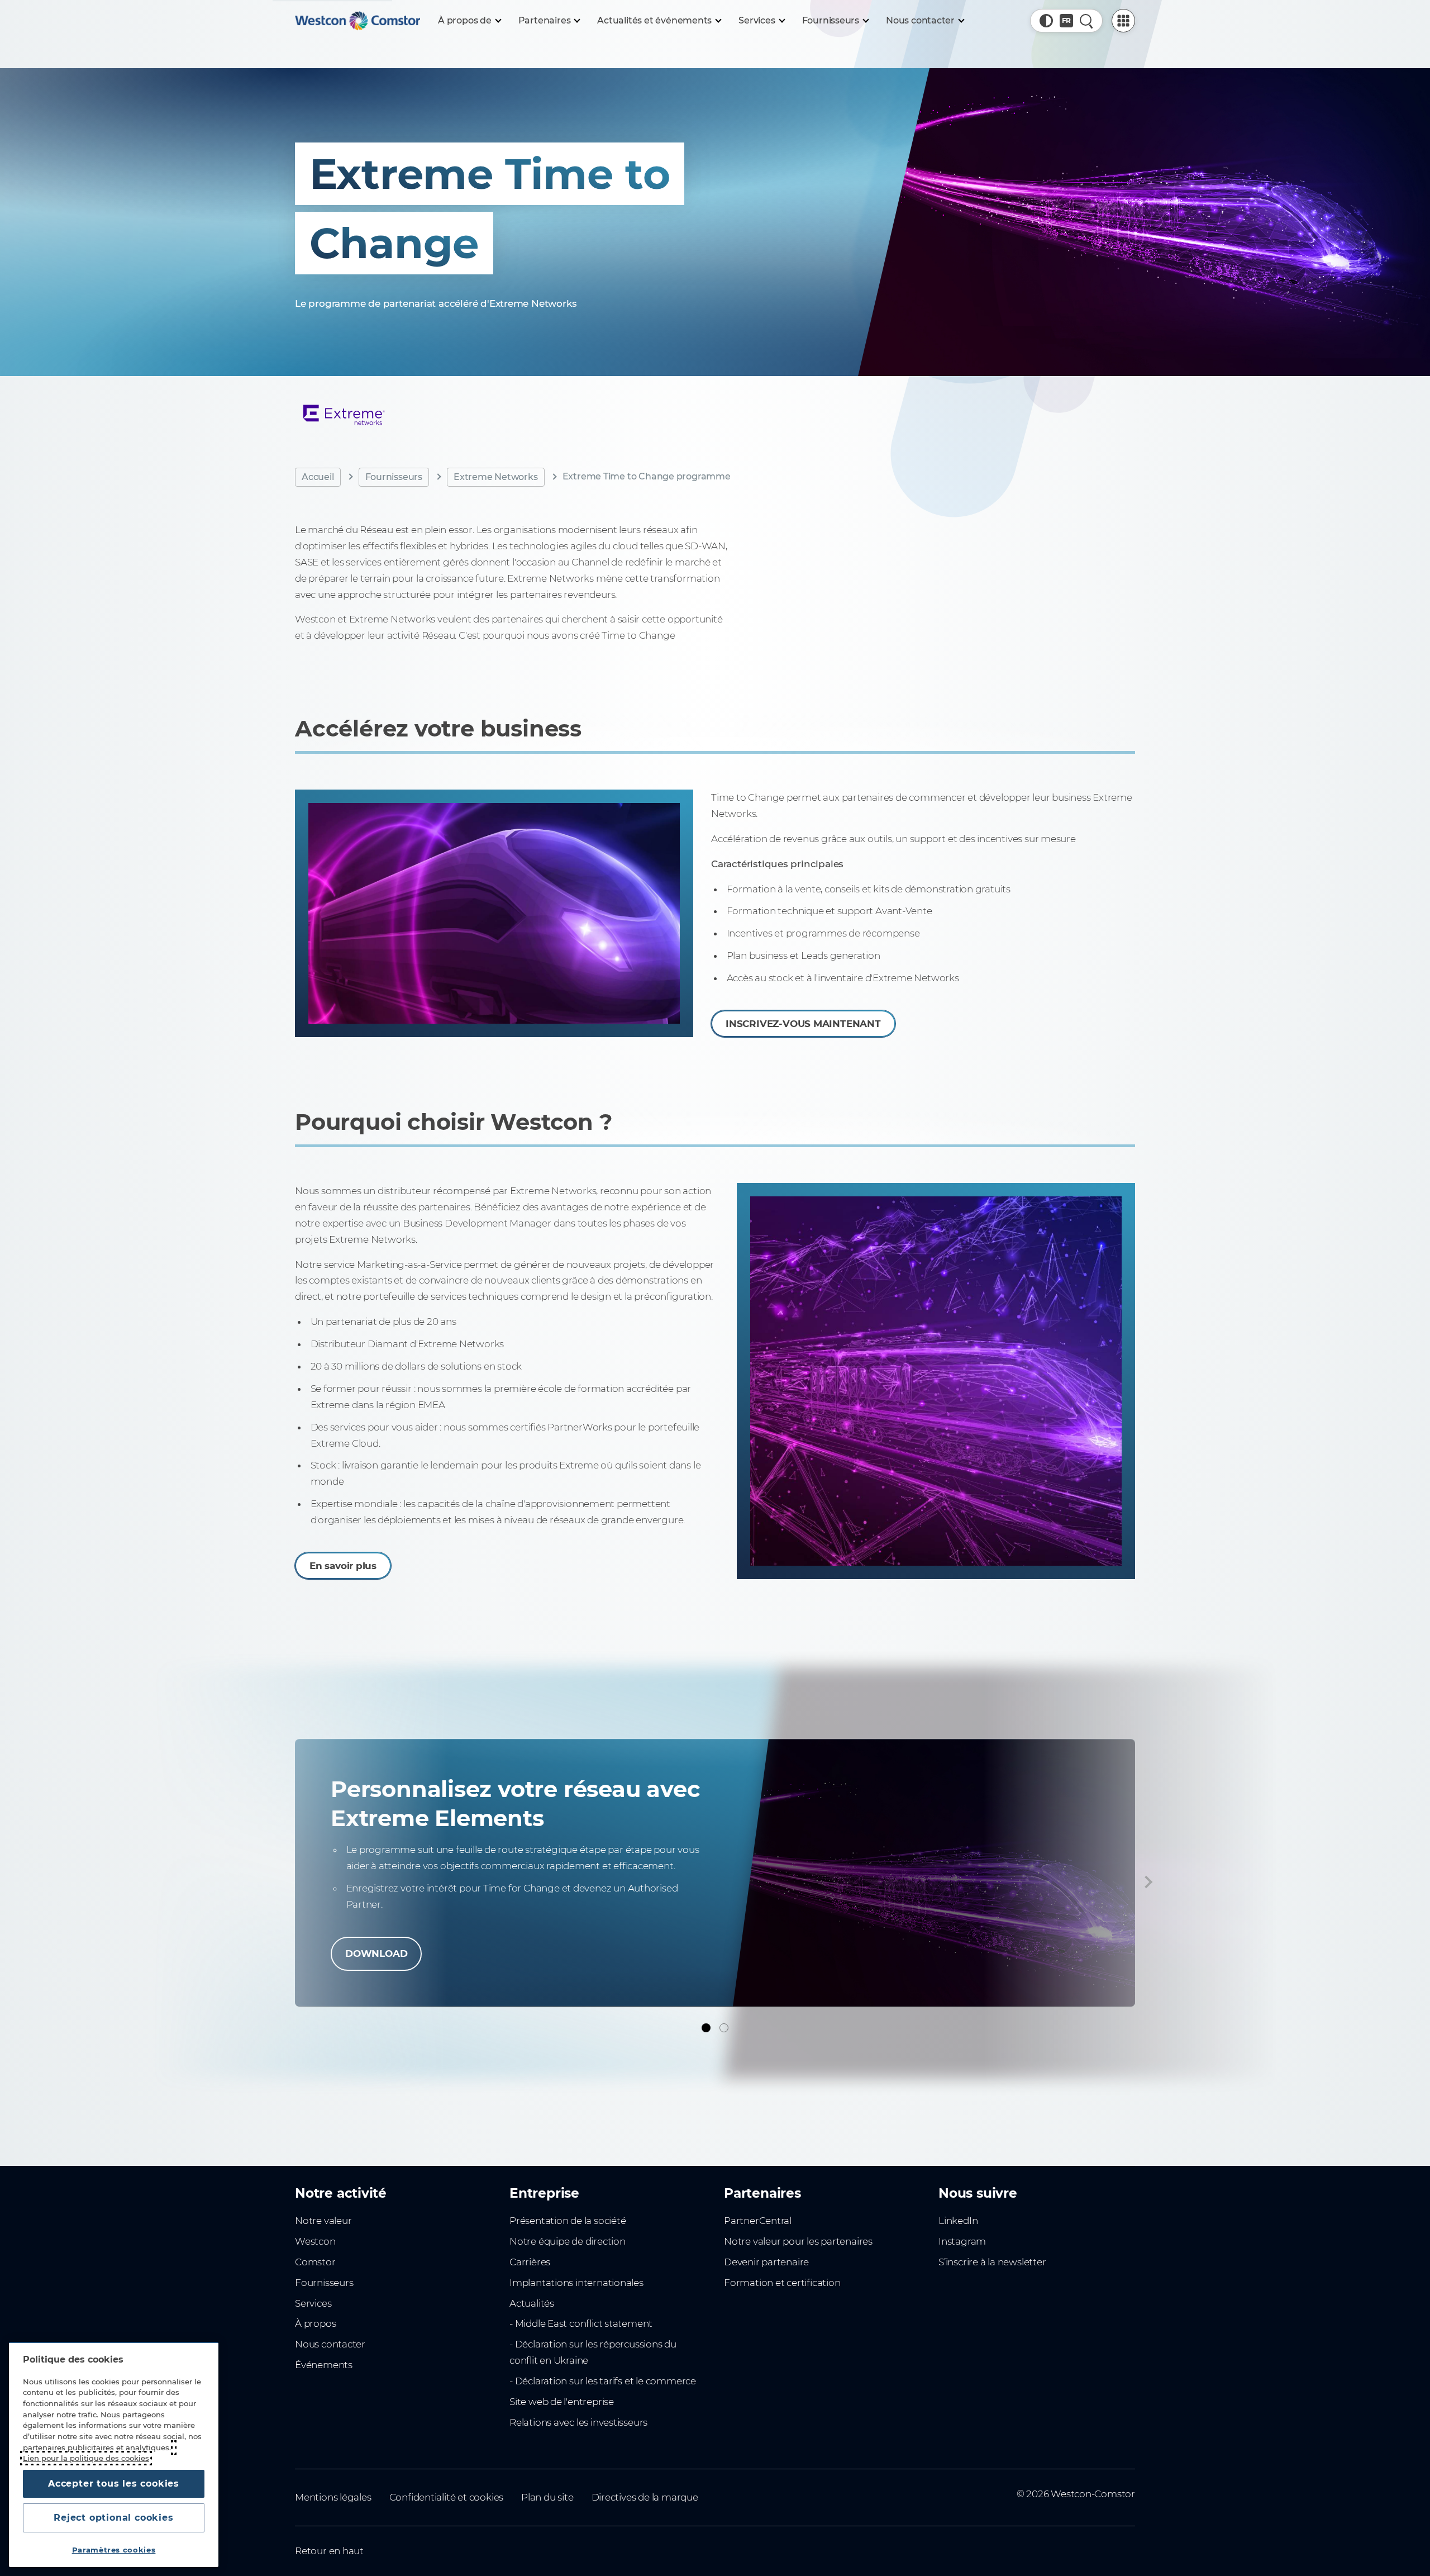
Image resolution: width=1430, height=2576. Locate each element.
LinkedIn (958, 2221)
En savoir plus (343, 1566)
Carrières (530, 2262)
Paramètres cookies (114, 2550)
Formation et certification (782, 2283)
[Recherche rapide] (1086, 21)
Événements (324, 2365)
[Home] (357, 21)
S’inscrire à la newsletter (992, 2262)
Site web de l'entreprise (562, 2402)
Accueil (318, 476)
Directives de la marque (645, 2497)
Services (313, 2303)
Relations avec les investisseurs (578, 2422)
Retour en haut (329, 2551)
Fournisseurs (394, 476)
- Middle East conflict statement (581, 2323)
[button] (1046, 21)
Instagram (962, 2241)
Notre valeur (323, 2221)
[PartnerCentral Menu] (1123, 21)
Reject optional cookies (113, 2518)
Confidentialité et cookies (446, 2497)
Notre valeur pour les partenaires (798, 2241)
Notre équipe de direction (568, 2241)
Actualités (532, 2303)
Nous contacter (330, 2344)
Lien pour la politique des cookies (86, 2458)
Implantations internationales (576, 2283)
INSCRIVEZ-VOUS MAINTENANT (803, 1024)
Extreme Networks (496, 476)
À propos (315, 2323)
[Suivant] (1146, 1882)
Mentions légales (333, 2497)
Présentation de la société (568, 2221)
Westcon (315, 2241)
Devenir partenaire (766, 2262)
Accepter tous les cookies (114, 2484)
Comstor (315, 2262)
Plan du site (547, 2497)
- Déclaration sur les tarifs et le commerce (603, 2381)
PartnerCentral (758, 2221)
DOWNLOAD (376, 1954)
